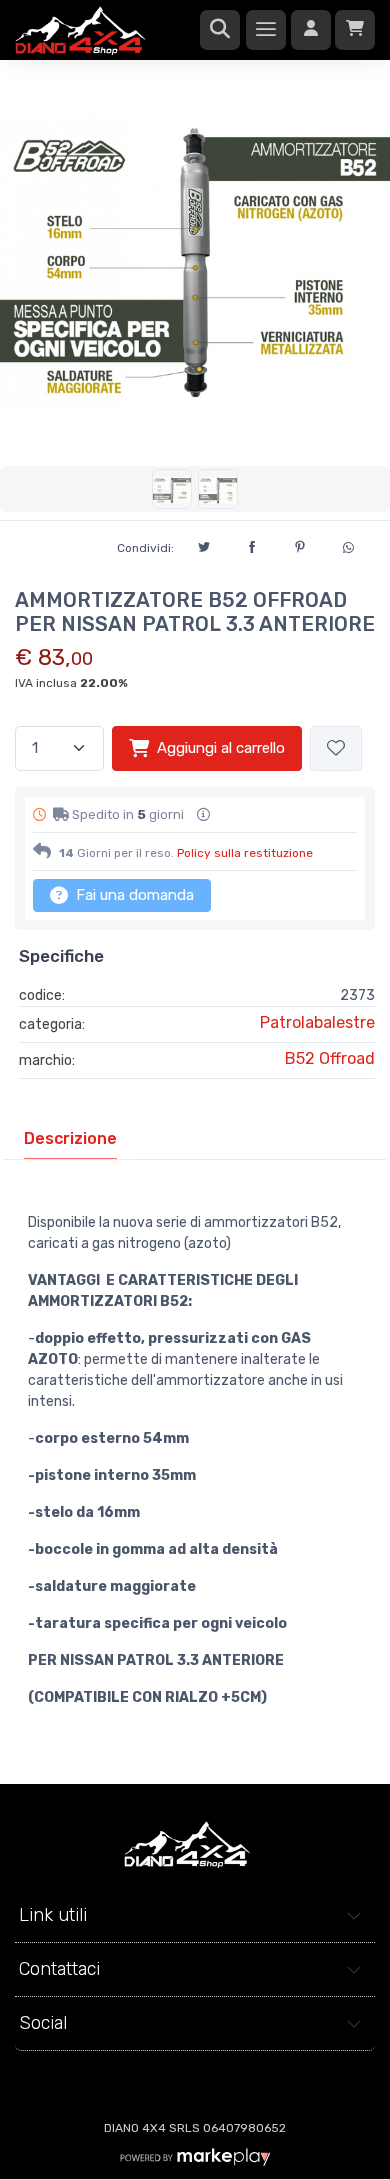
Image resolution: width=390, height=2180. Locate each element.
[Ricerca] (220, 30)
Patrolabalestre (317, 1022)
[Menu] (266, 30)
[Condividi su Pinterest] (300, 544)
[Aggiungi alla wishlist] (336, 748)
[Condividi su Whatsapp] (348, 545)
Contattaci (59, 1969)
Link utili (53, 1915)
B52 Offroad (330, 1058)
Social (43, 2023)
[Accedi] (311, 30)
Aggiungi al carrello (221, 748)
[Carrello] (355, 30)
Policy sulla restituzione (245, 853)
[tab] (70, 1139)
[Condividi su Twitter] (204, 544)
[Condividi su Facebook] (252, 544)
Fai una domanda (133, 895)
